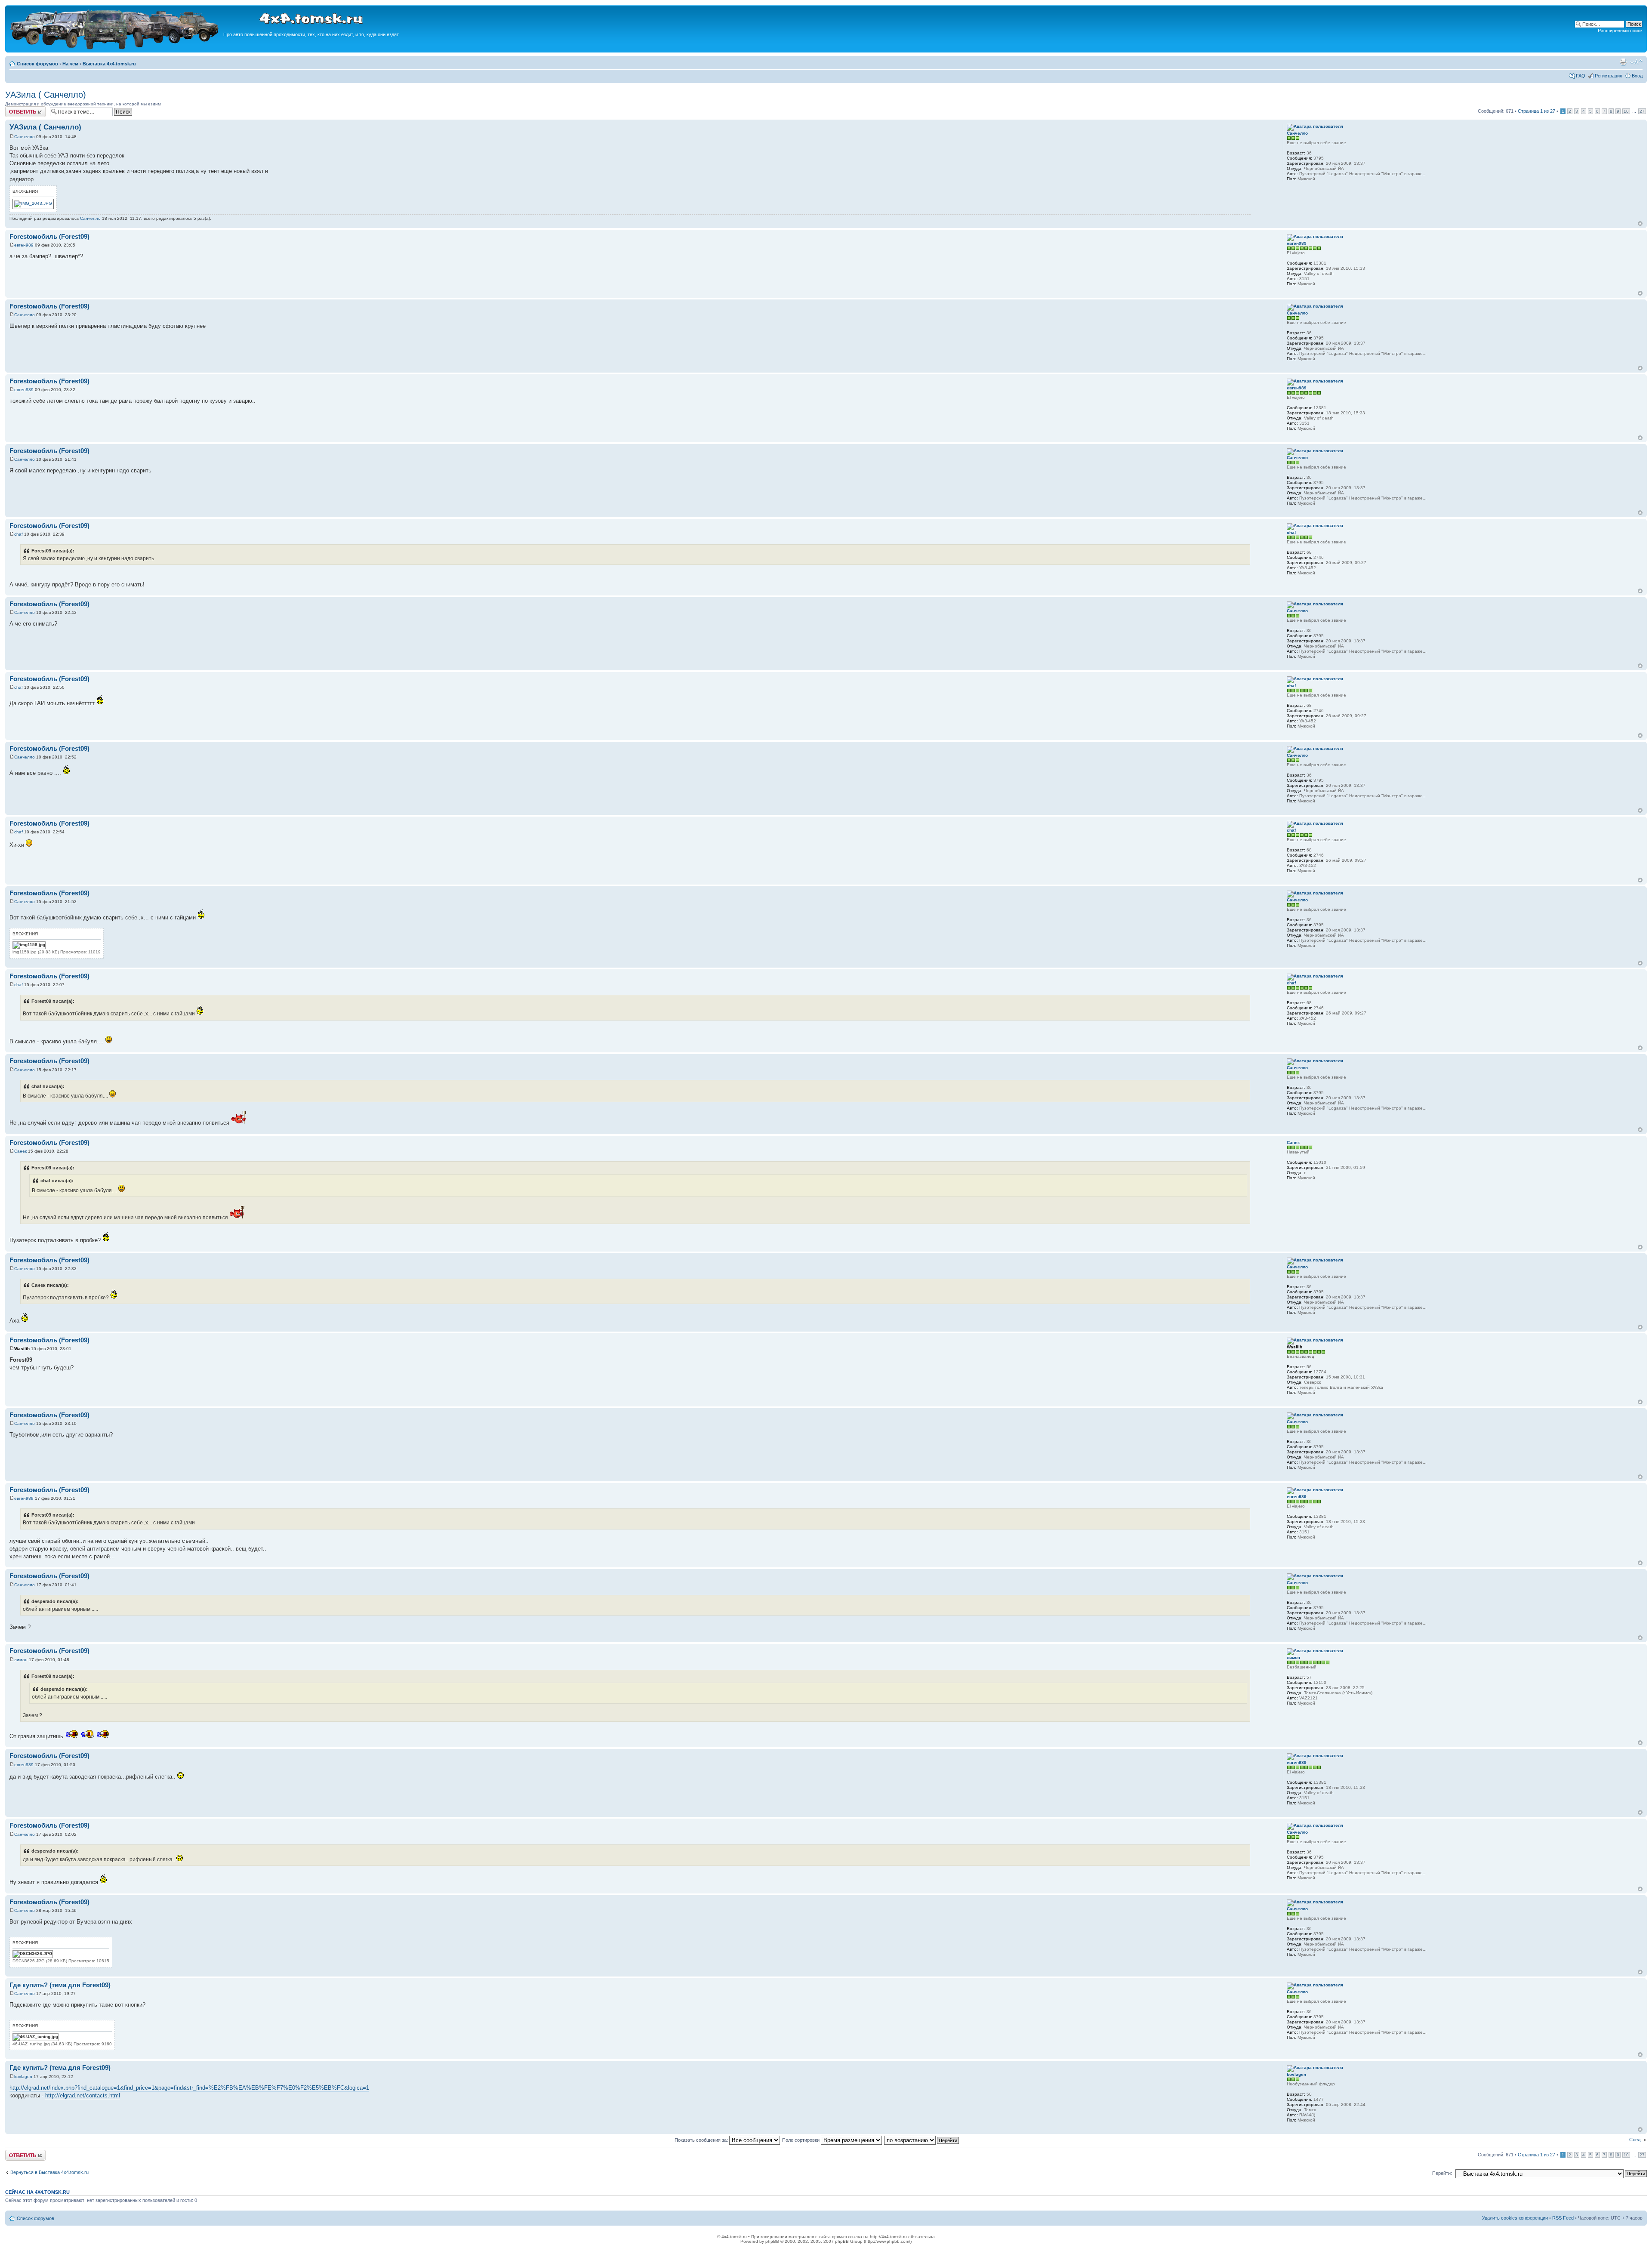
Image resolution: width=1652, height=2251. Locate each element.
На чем (70, 64)
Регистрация (1609, 76)
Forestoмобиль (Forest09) (49, 236)
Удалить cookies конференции (1515, 2218)
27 (1642, 111)
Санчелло (25, 137)
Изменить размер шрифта (1636, 62)
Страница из (1536, 111)
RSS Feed (1563, 2218)
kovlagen (23, 2077)
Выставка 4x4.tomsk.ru (109, 64)
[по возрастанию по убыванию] (922, 2140)
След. (1635, 2140)
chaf (18, 534)
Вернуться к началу (1640, 224)
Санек (20, 1151)
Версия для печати (1623, 62)
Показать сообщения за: (702, 2140)
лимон (21, 1660)
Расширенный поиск (1620, 31)
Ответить (15, 109)
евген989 (24, 245)
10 (1626, 111)
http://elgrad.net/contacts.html (83, 2095)
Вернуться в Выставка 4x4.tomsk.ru (49, 2172)
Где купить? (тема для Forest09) (60, 1985)
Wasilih (22, 1349)
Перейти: (1442, 2173)
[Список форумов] (115, 48)
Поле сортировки (801, 2140)
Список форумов (37, 64)
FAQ (1581, 76)
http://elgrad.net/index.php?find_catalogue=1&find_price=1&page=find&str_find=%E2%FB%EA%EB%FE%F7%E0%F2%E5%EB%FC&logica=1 (189, 2088)
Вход (1637, 76)
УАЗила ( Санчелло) (46, 95)
